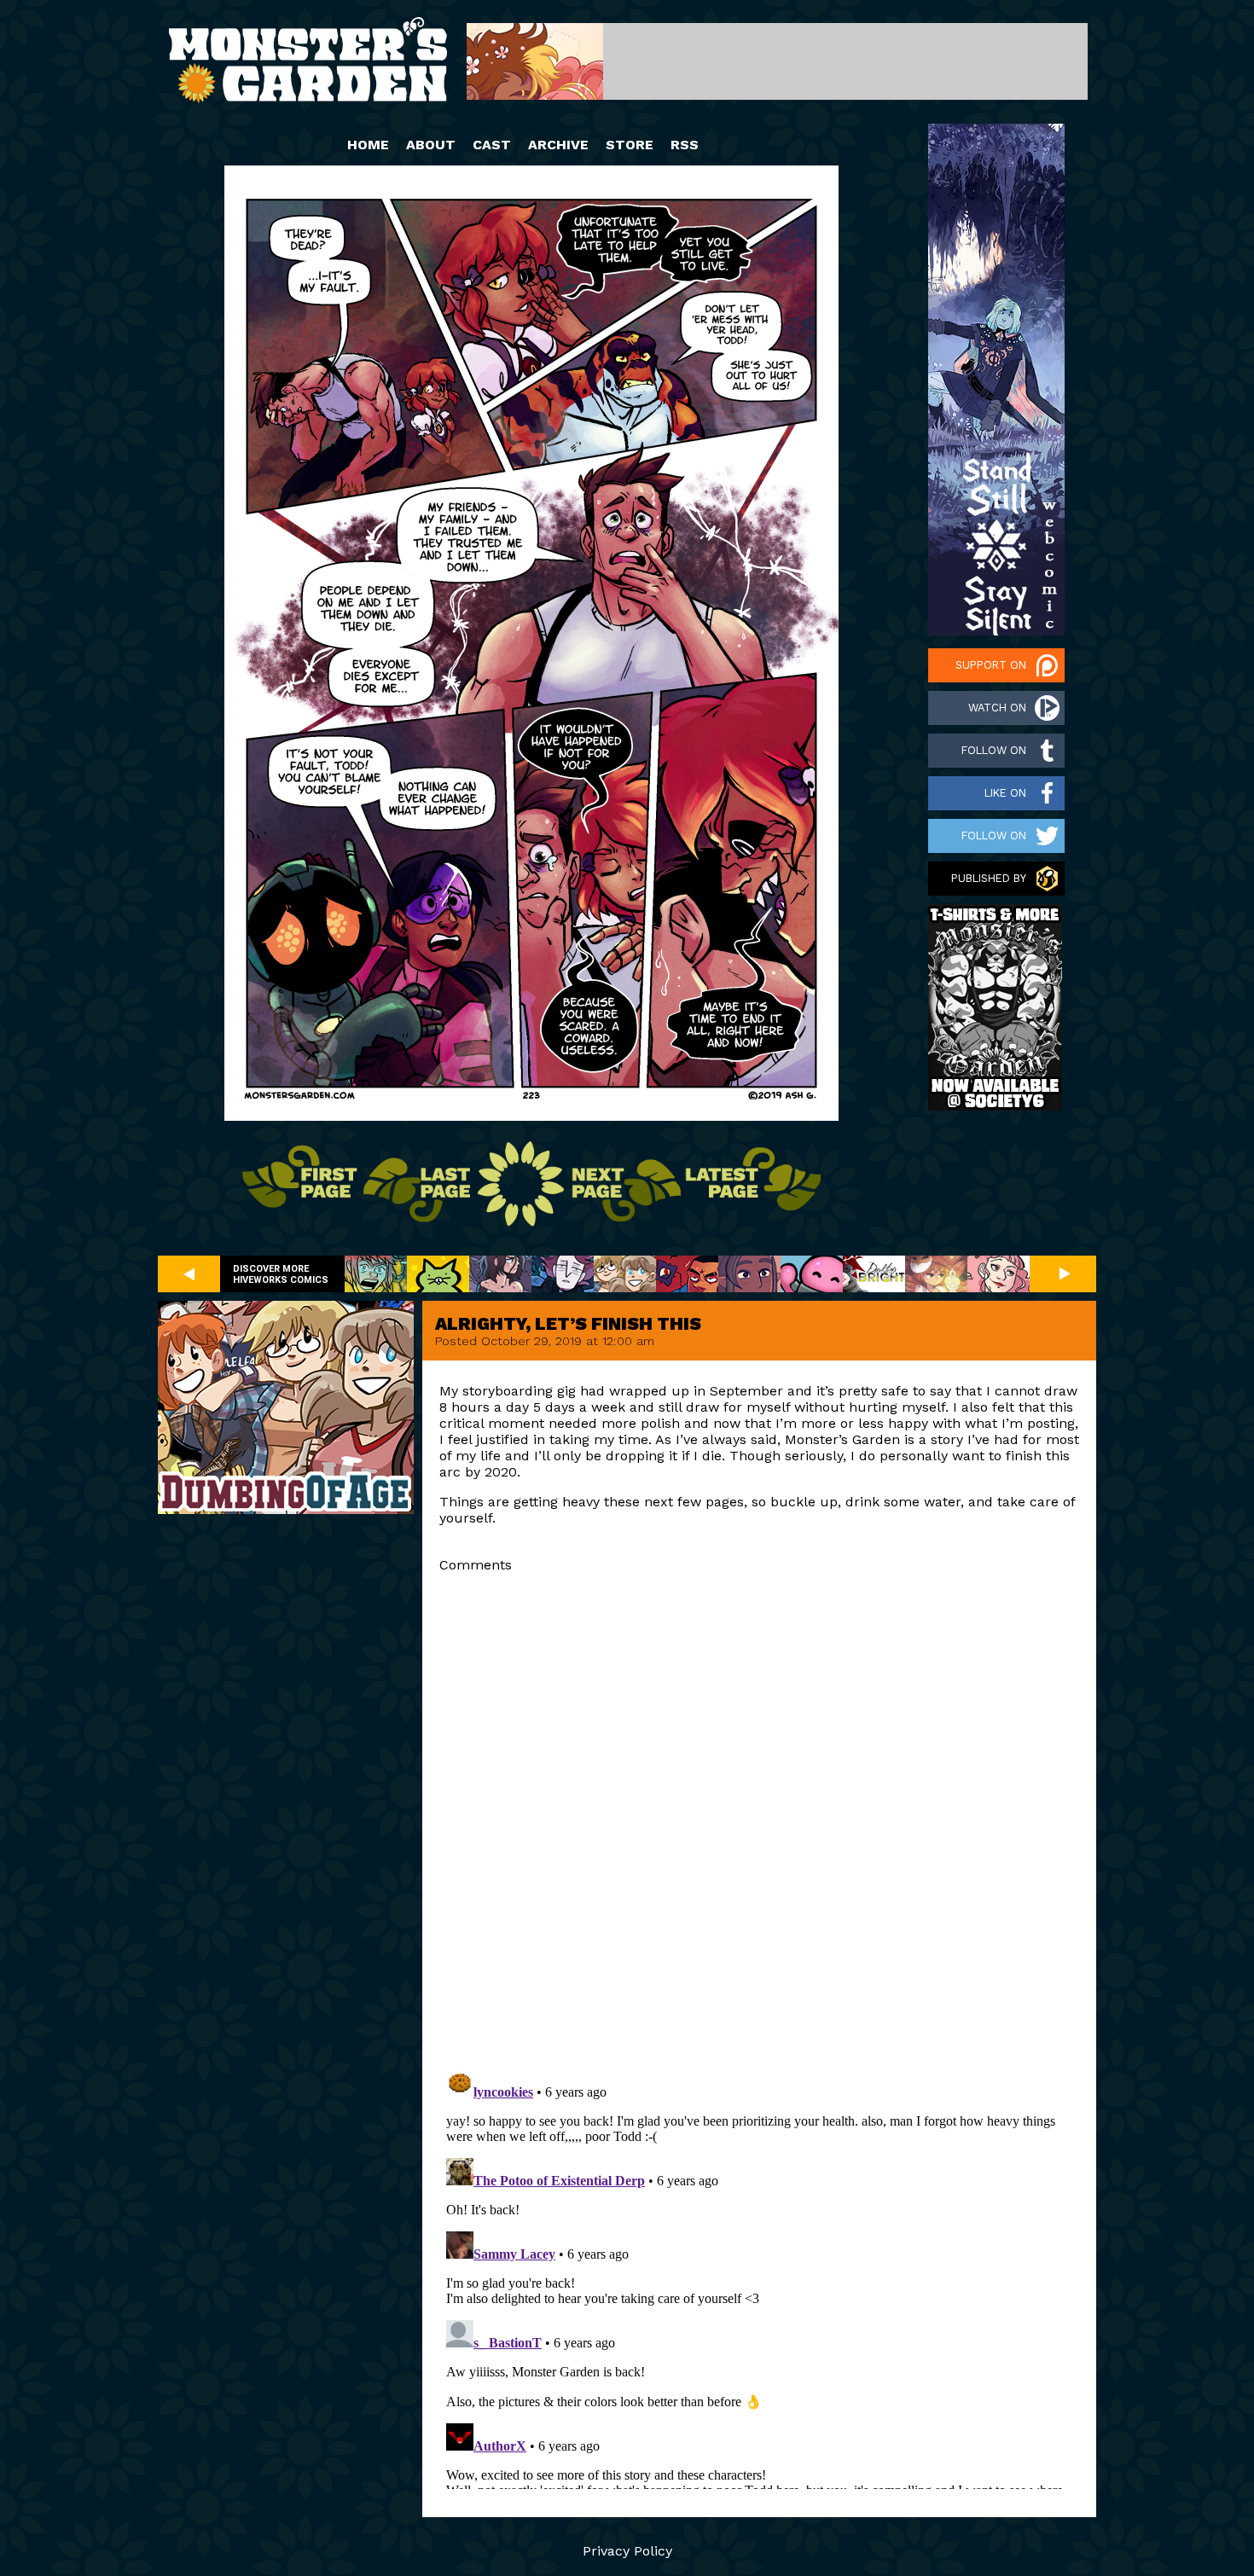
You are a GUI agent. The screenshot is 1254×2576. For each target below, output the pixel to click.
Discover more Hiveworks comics (281, 1274)
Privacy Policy (627, 2551)
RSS (685, 145)
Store (630, 145)
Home (368, 145)
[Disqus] (759, 1819)
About (431, 145)
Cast (492, 145)
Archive (558, 145)
